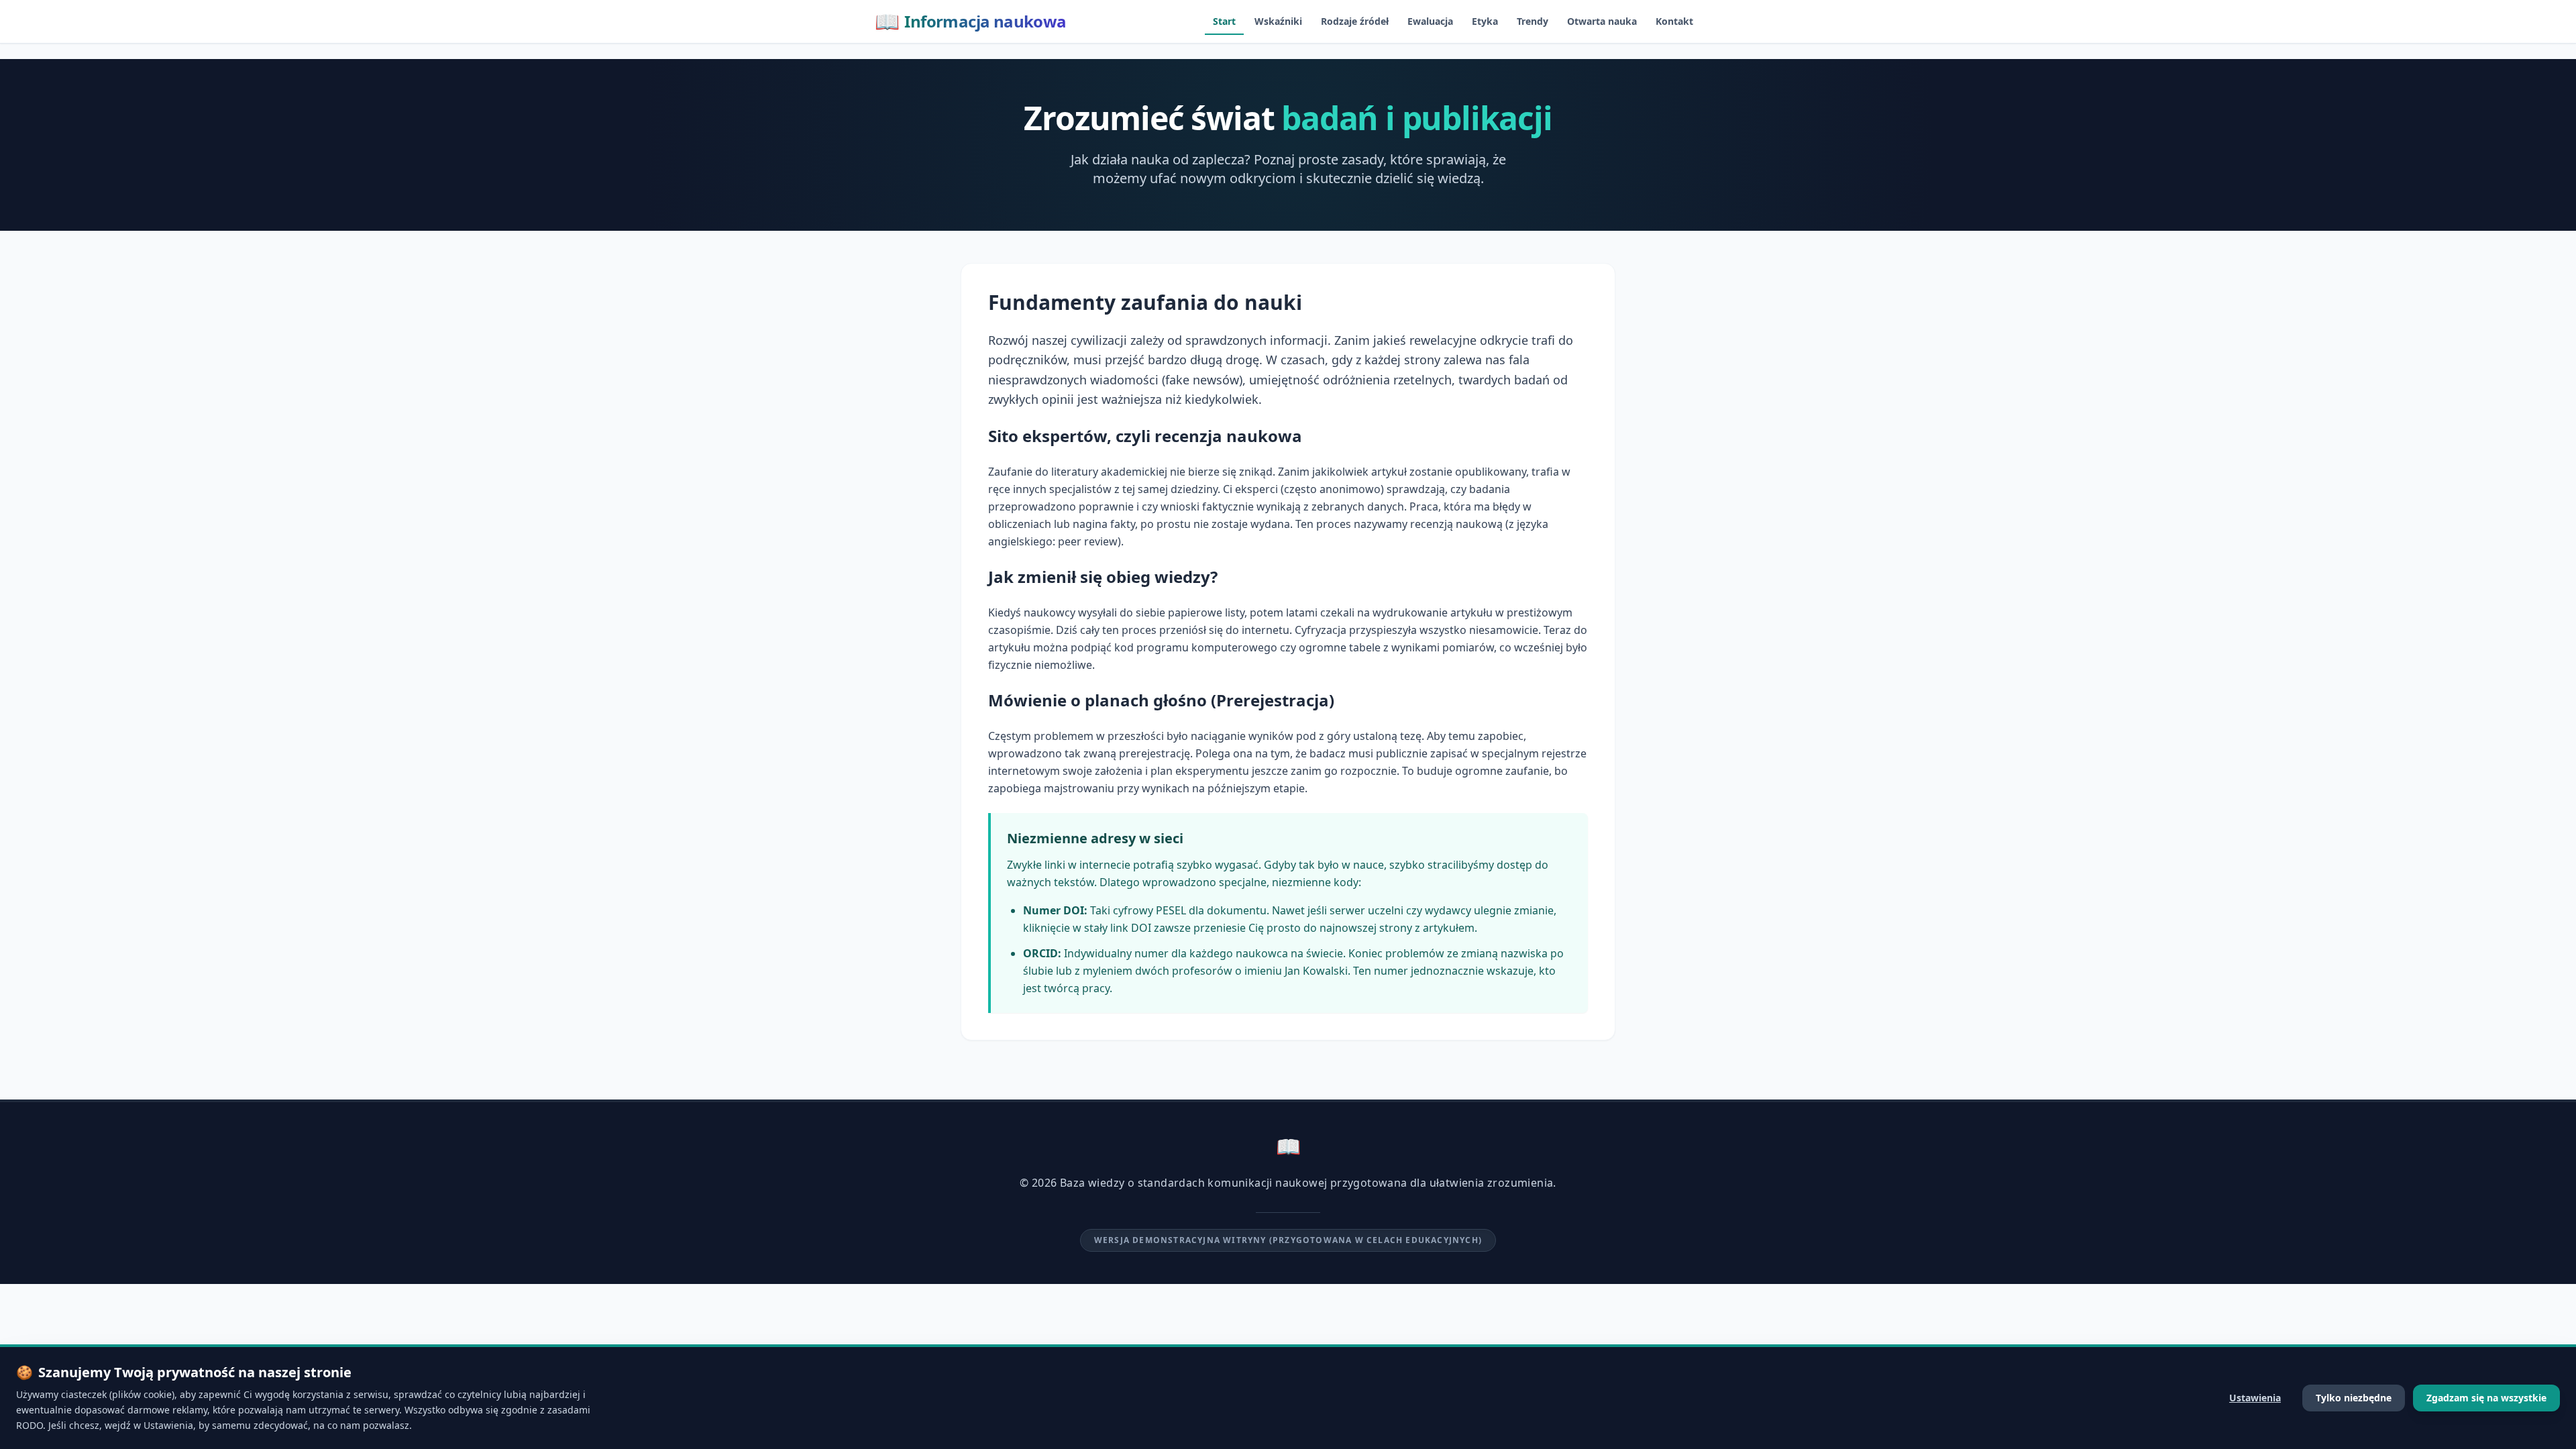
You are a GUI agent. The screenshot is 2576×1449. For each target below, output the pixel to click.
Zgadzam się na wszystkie (2486, 1398)
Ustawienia (2255, 1398)
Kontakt (1674, 21)
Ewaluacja (1430, 21)
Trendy (1533, 21)
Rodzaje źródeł (1355, 21)
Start (1224, 21)
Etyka (1485, 21)
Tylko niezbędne (2354, 1398)
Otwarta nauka (1602, 21)
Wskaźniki (1278, 21)
